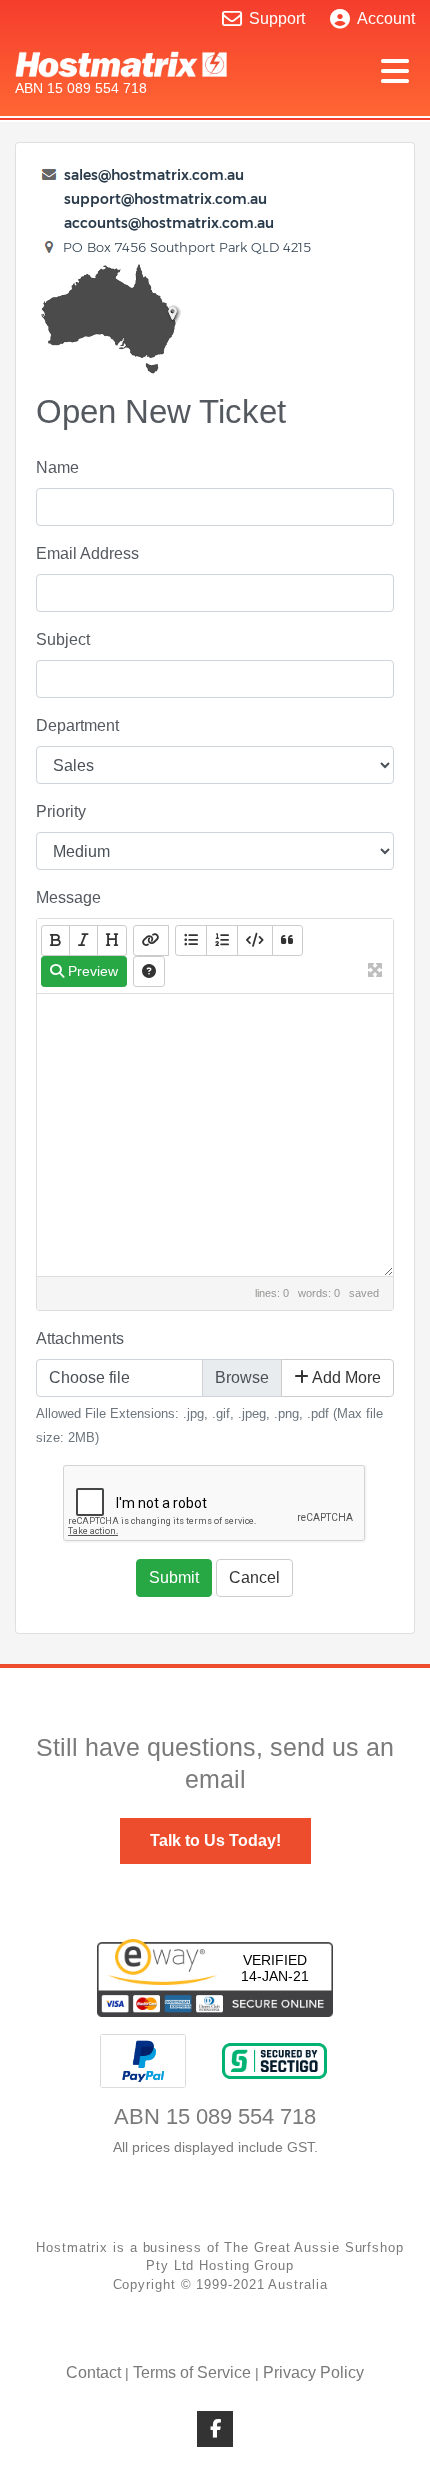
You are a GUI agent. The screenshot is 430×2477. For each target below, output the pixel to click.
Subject (63, 639)
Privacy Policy (313, 2372)
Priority (61, 811)
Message (68, 897)
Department (77, 725)
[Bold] (55, 940)
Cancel (254, 1577)
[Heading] (112, 940)
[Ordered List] (222, 940)
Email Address (87, 553)
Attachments (80, 1338)
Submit (174, 1577)
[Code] (255, 940)
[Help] (149, 971)
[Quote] (287, 940)
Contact (93, 2372)
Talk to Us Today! (215, 1840)
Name (57, 467)
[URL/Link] (151, 940)
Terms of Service (192, 2372)
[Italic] (83, 940)
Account (386, 18)
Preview (91, 971)
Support (277, 18)
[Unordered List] (191, 940)
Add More (345, 1377)
